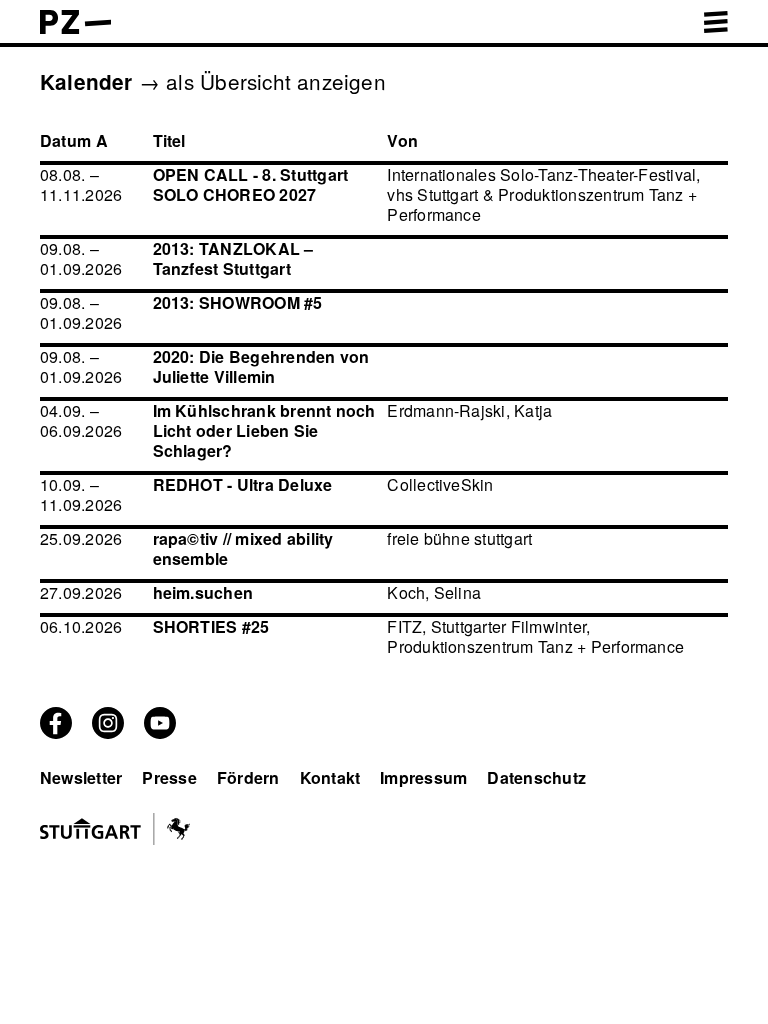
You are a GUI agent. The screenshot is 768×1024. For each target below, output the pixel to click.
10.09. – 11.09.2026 (81, 494)
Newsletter (81, 777)
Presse (169, 777)
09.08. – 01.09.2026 (81, 258)
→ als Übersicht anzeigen (262, 81)
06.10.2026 (81, 626)
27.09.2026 (81, 592)
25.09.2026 (81, 538)
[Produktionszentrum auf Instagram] (108, 732)
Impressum (423, 777)
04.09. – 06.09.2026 (81, 420)
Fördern (248, 777)
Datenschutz (536, 777)
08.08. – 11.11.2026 (81, 184)
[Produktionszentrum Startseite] (75, 27)
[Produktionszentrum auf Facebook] (56, 732)
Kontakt (330, 777)
